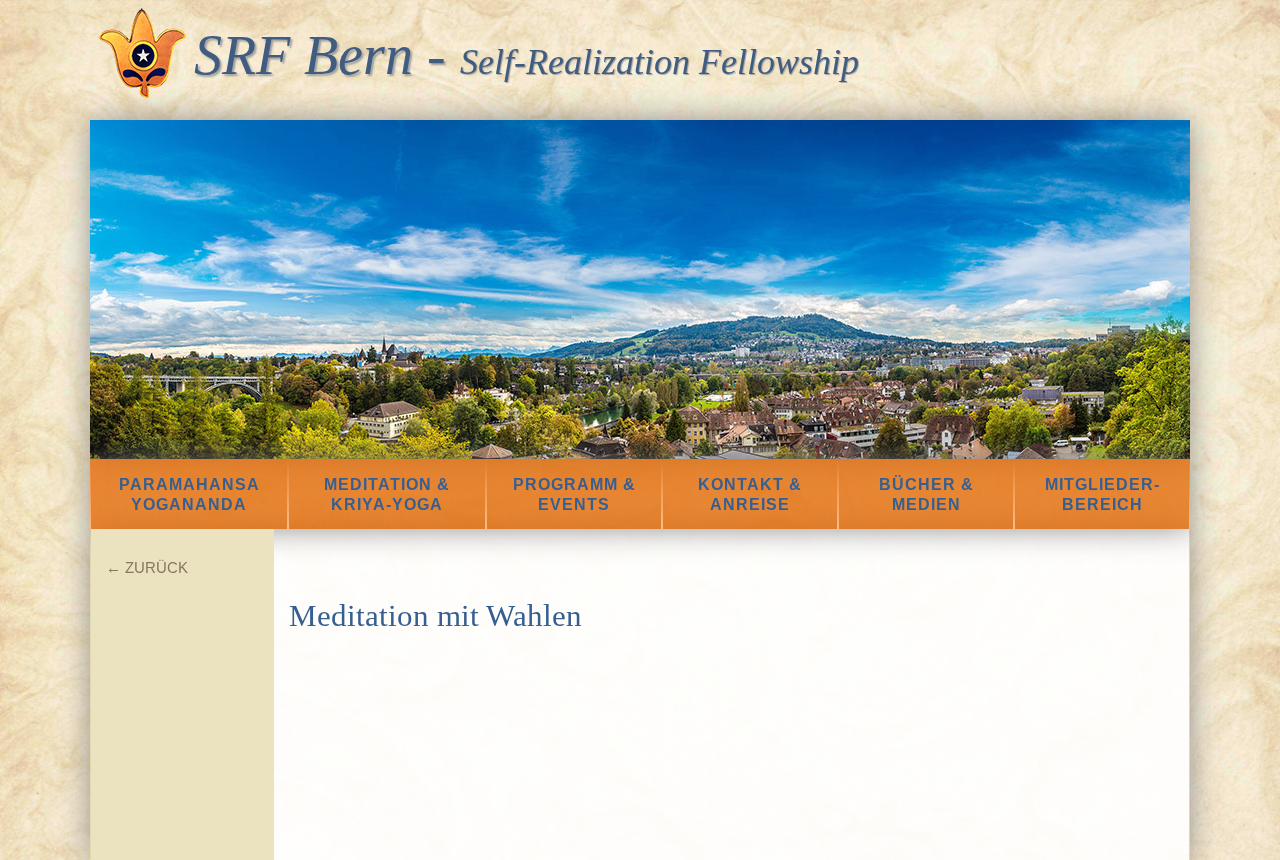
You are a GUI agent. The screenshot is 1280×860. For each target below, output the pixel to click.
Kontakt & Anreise (750, 494)
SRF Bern (303, 55)
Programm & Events (574, 494)
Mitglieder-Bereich (1102, 494)
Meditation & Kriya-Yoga (387, 494)
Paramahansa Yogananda (189, 494)
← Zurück (147, 567)
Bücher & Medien (926, 494)
